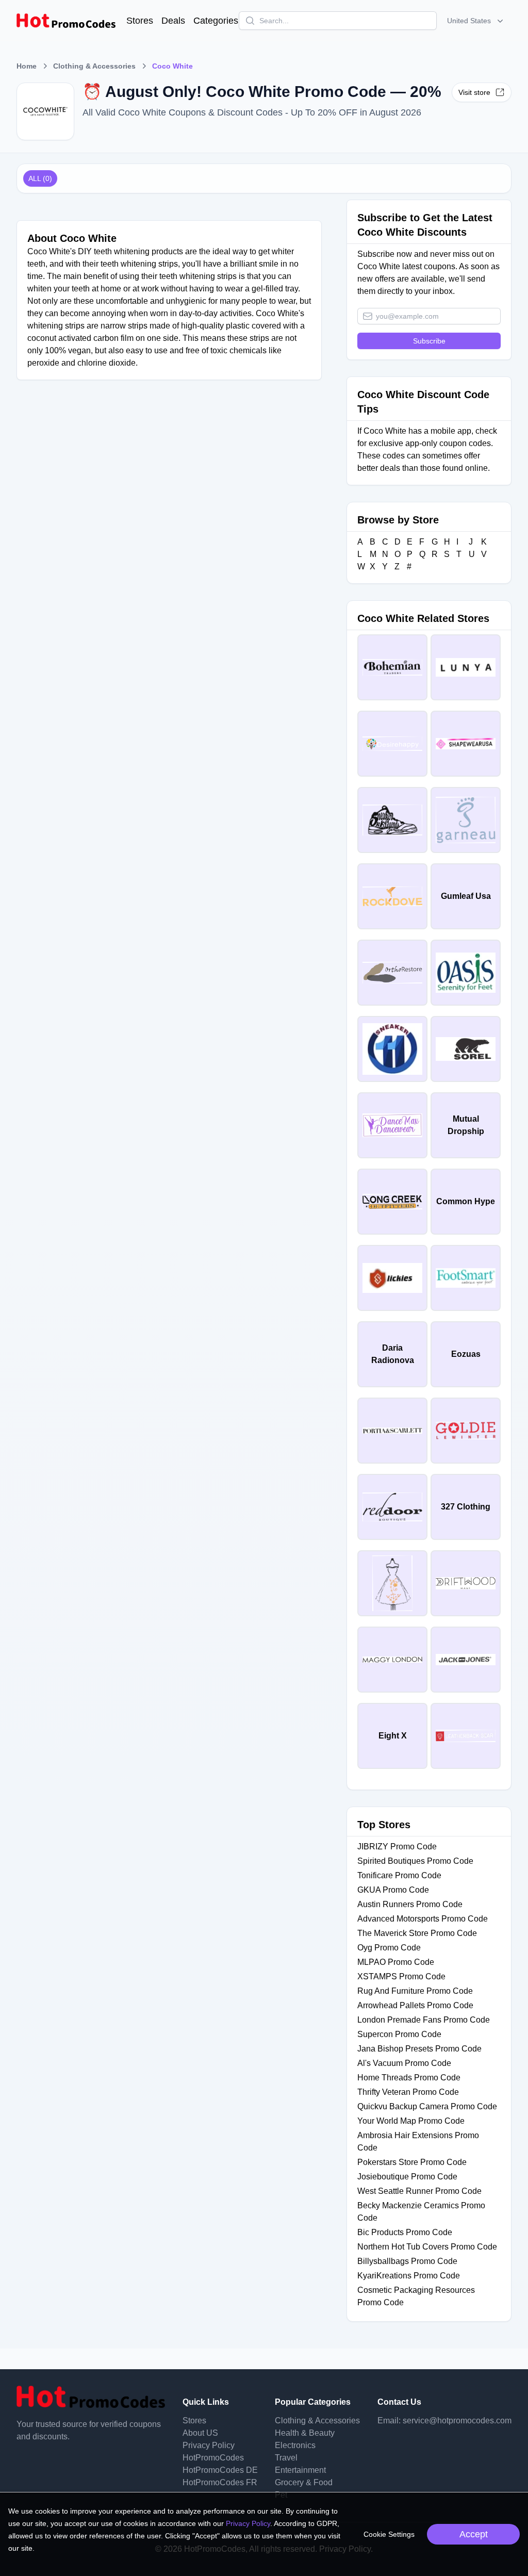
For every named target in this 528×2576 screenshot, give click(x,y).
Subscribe (429, 341)
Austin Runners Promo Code (410, 1904)
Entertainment (300, 2470)
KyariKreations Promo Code (409, 2276)
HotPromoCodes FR (220, 2482)
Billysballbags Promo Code (407, 2261)
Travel (286, 2458)
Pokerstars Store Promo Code (412, 2162)
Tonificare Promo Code (399, 1875)
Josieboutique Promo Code (407, 2177)
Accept (474, 2534)
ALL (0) (40, 178)
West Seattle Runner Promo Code (419, 2191)
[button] (476, 21)
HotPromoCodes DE (220, 2470)
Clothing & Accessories (94, 66)
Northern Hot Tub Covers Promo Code (427, 2247)
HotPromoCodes (213, 2458)
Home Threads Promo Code (409, 2078)
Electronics (295, 2445)
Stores (140, 21)
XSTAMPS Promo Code (401, 1976)
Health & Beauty (305, 2433)
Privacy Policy (209, 2445)
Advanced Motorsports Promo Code (423, 1919)
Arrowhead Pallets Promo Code (415, 2005)
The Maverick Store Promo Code (417, 1933)
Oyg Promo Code (389, 1948)
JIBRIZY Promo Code (397, 1847)
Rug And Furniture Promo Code (415, 1991)
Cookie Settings (389, 2534)
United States (469, 21)
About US (200, 2433)
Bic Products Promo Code (405, 2232)
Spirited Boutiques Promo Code (415, 1861)
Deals (173, 21)
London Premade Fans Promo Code (424, 2020)
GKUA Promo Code (393, 1890)
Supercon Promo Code (399, 2034)
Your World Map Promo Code (411, 2121)
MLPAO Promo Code (396, 1962)
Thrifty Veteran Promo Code (408, 2092)
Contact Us (399, 2402)
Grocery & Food (304, 2482)
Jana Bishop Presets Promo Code (419, 2049)
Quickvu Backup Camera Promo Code (427, 2106)
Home (27, 66)
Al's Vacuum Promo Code (404, 2063)
